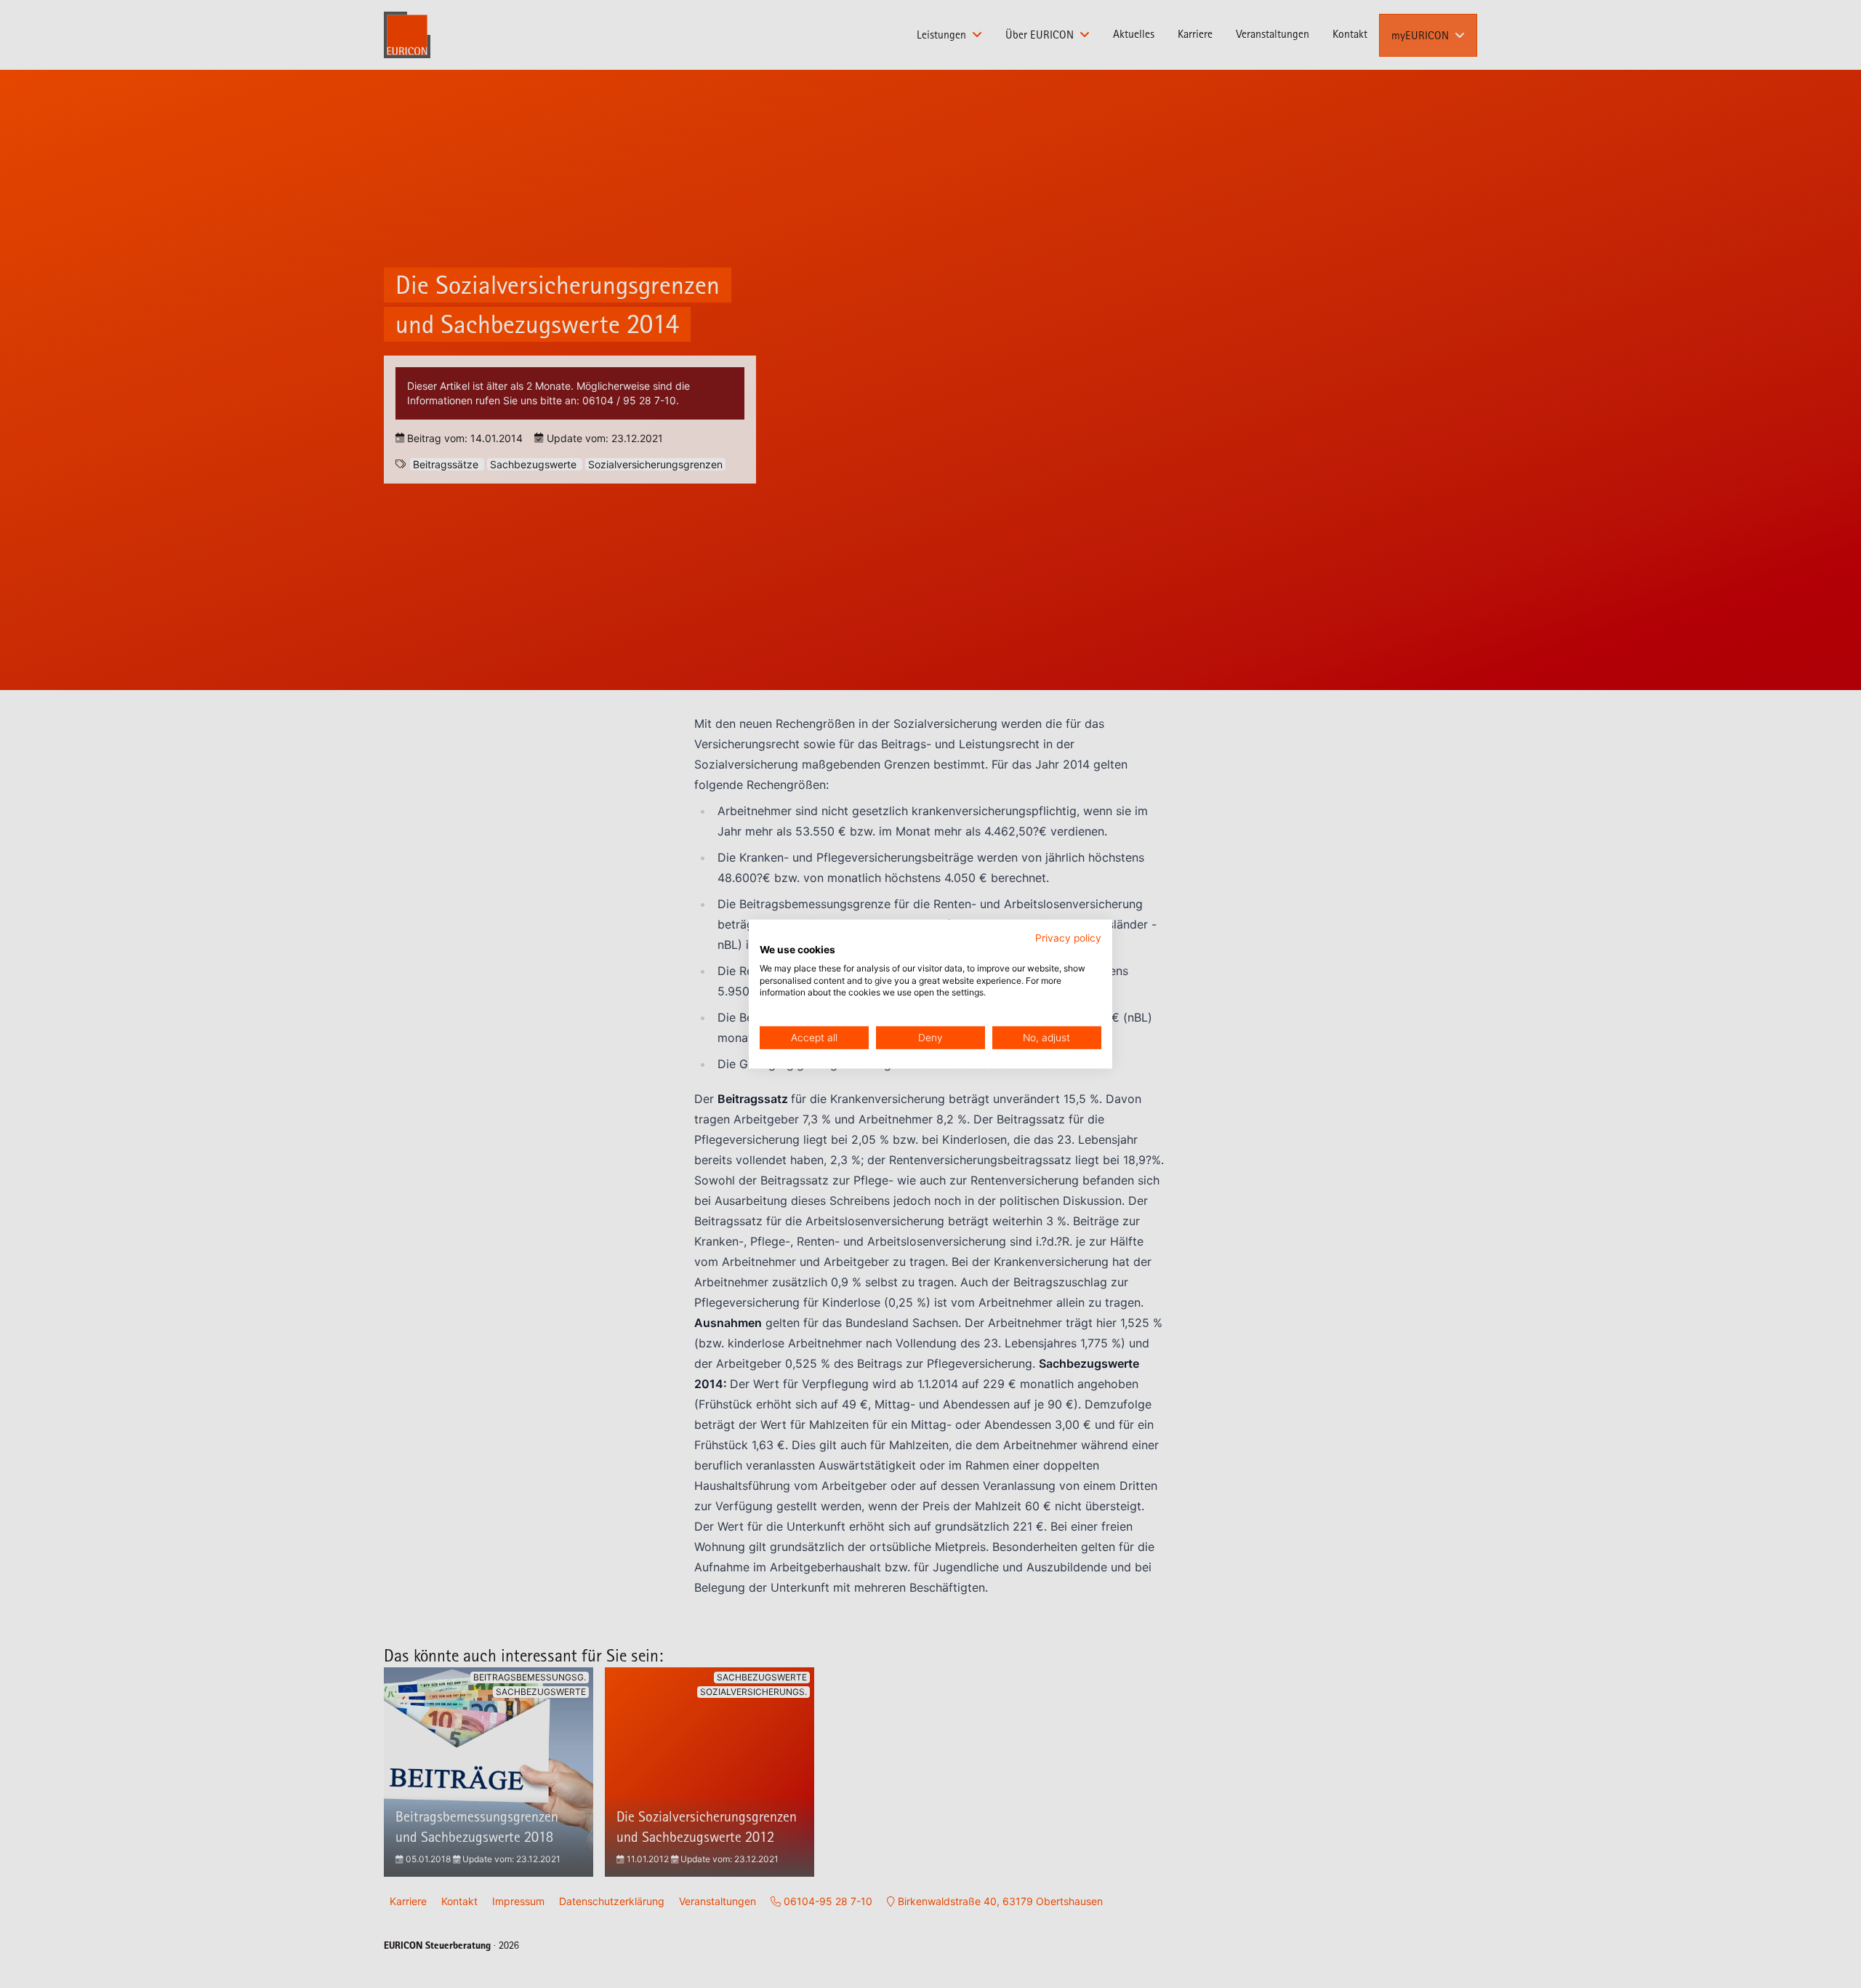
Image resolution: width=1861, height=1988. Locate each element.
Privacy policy (1068, 938)
